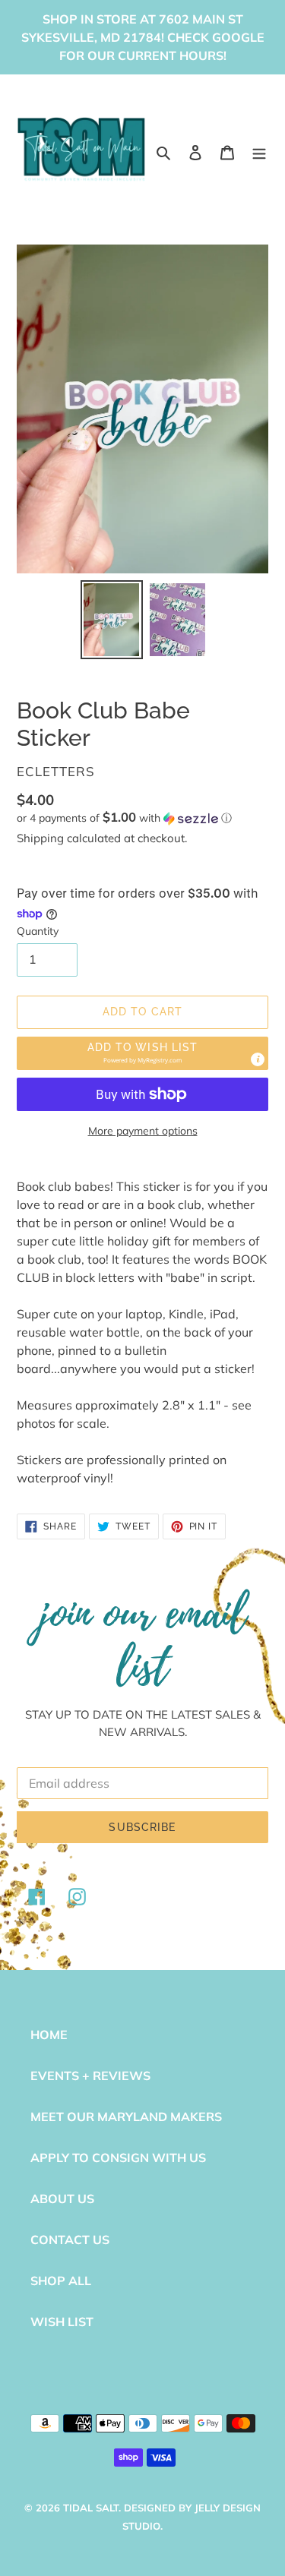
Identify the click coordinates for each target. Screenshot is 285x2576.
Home (49, 2035)
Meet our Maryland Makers (126, 2117)
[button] (124, 818)
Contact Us (70, 2240)
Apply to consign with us (118, 2158)
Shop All (61, 2281)
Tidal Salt (91, 2508)
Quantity (38, 931)
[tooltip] (258, 1059)
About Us (62, 2199)
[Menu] (259, 151)
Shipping (40, 838)
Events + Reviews (90, 2076)
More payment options (143, 1131)
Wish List (62, 2322)
